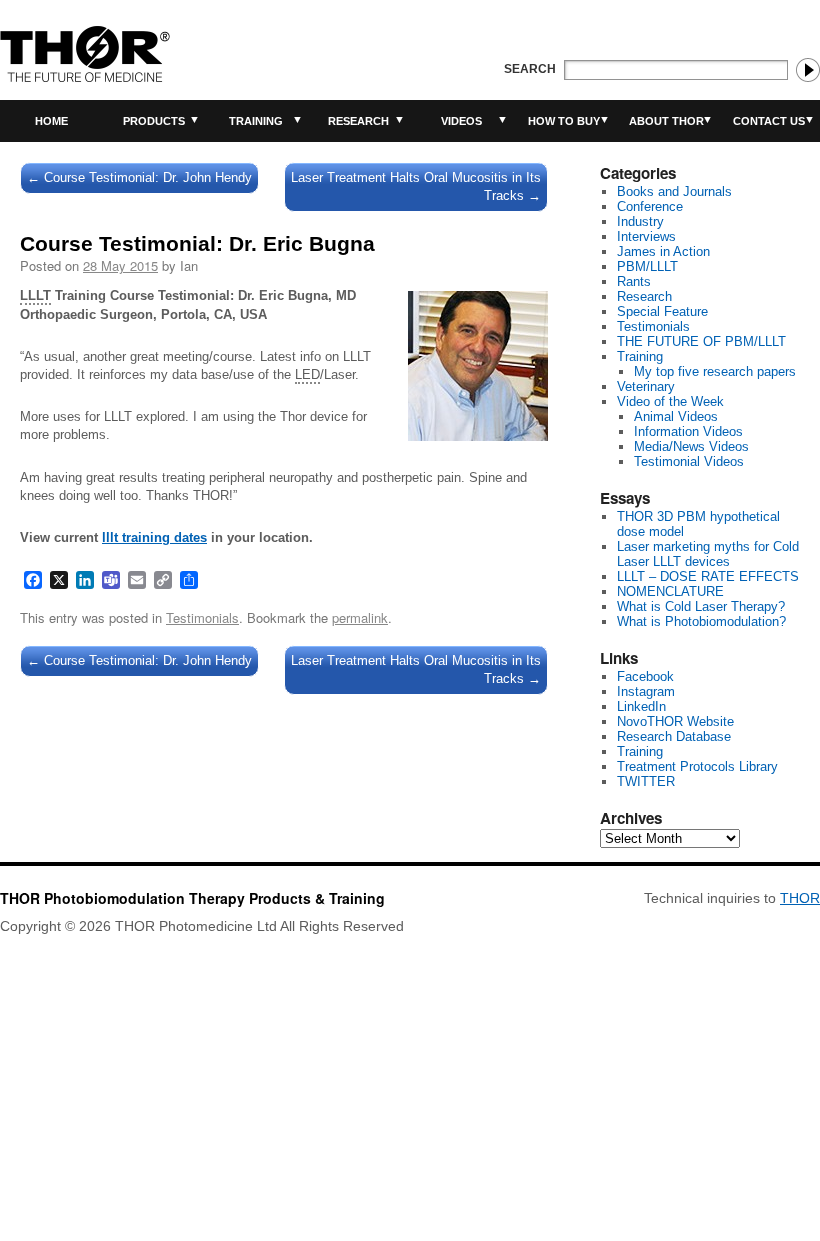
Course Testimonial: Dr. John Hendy (139, 177)
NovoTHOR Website (675, 721)
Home (51, 121)
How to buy (564, 121)
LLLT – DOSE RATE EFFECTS (708, 576)
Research (358, 121)
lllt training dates (154, 537)
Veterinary (646, 386)
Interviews (646, 236)
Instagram (646, 691)
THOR (800, 898)
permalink (360, 617)
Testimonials (202, 617)
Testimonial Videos (689, 461)
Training (256, 121)
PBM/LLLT (647, 266)
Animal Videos (676, 416)
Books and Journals (674, 191)
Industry (640, 221)
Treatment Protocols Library (697, 766)
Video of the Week (670, 401)
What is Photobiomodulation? (701, 621)
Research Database (674, 736)
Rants (634, 281)
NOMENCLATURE (670, 591)
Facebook (645, 676)
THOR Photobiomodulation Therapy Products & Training (192, 898)
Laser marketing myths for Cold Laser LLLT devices (708, 554)
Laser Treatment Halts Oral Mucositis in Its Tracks (416, 186)
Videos (461, 121)
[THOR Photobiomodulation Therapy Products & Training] (85, 54)
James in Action (663, 251)
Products (154, 121)
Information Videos (688, 431)
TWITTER (646, 781)
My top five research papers (715, 371)
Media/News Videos (691, 446)
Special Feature (662, 311)
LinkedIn (641, 706)
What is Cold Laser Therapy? (701, 606)
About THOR (666, 121)
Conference (650, 206)
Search (530, 69)
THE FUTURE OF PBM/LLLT (701, 341)
